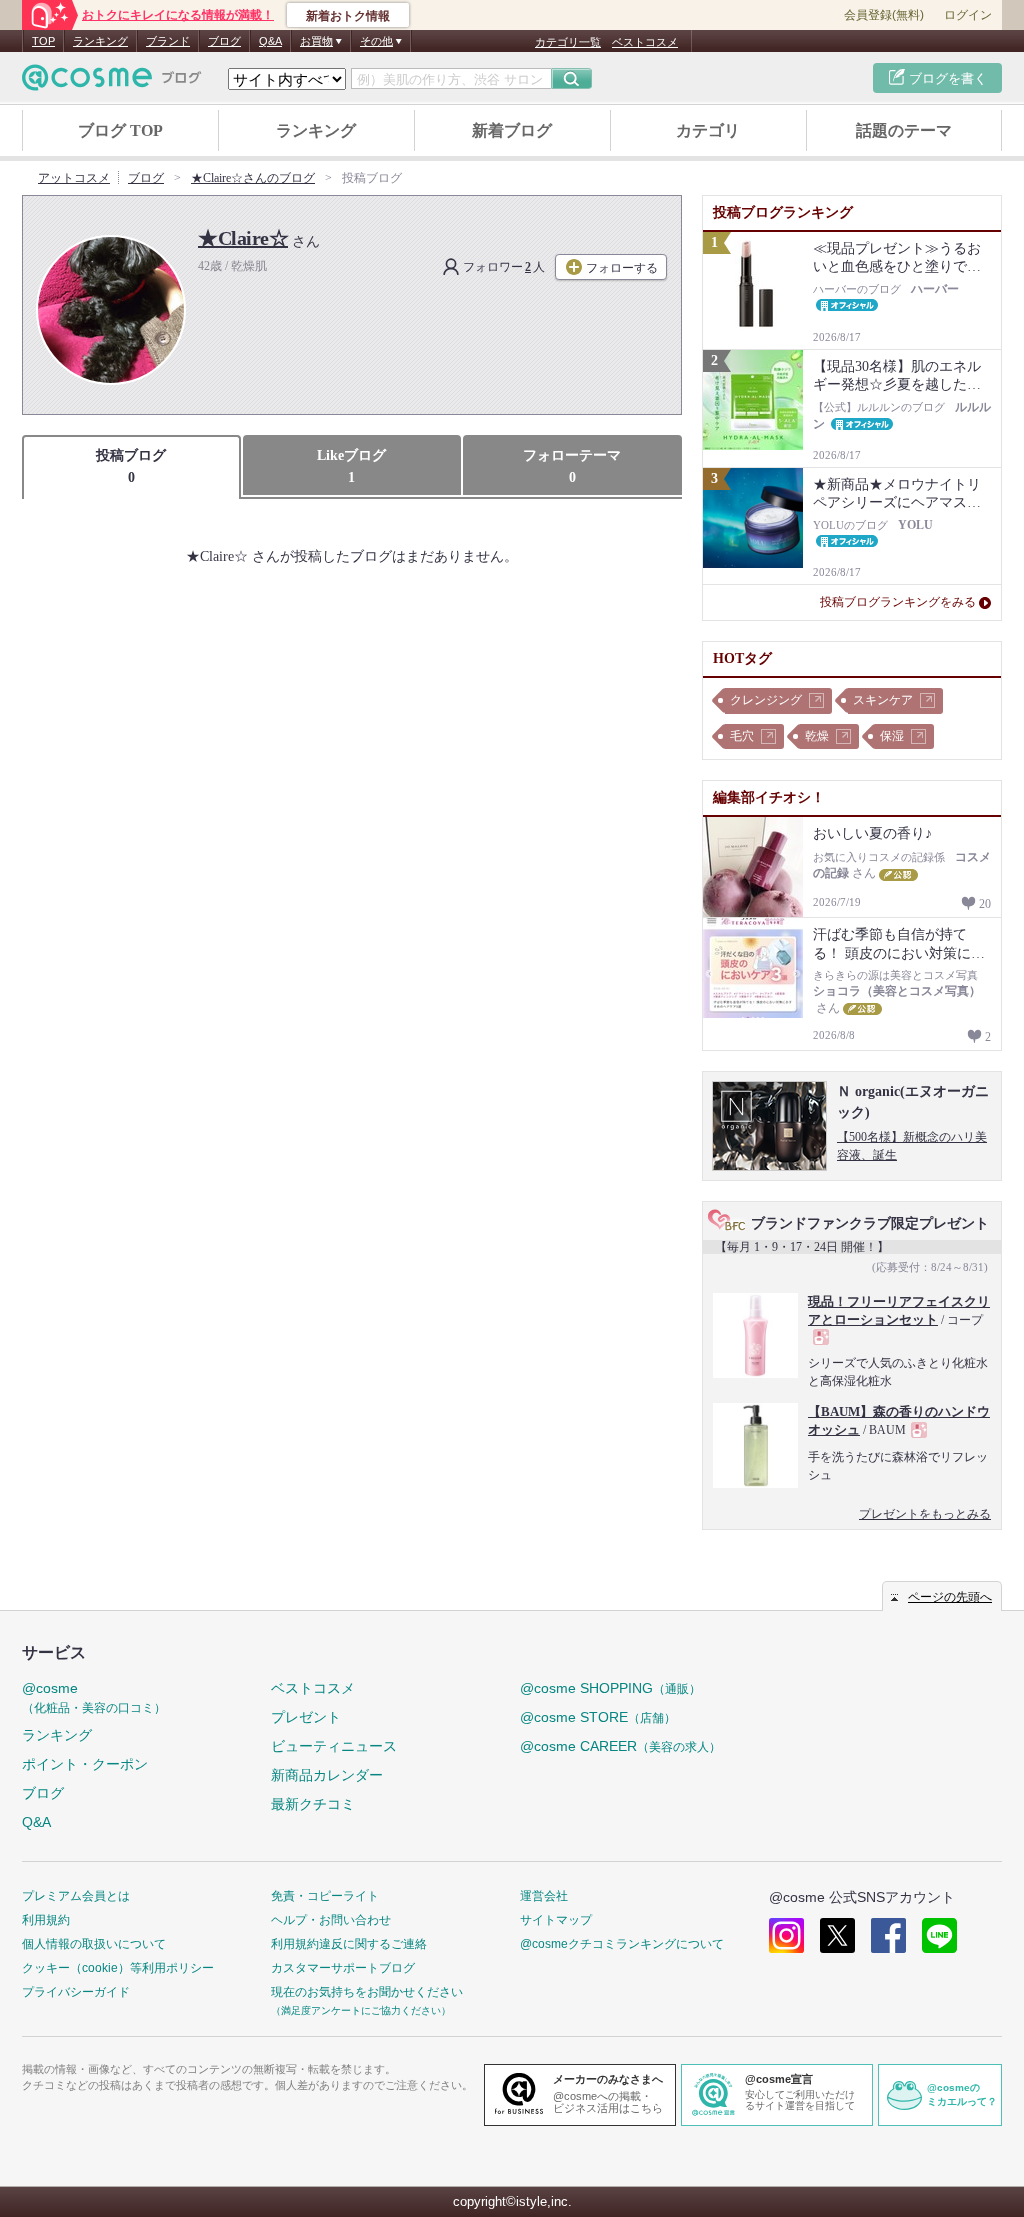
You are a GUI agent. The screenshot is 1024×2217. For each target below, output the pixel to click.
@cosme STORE (598, 1717)
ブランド (168, 41)
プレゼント (306, 1717)
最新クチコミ (313, 1804)
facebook (888, 1935)
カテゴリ (708, 130)
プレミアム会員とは (76, 1896)
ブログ (224, 41)
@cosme (94, 1697)
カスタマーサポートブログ (343, 1968)
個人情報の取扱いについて (94, 1944)
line (939, 1935)
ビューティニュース (334, 1746)
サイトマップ (556, 1920)
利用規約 (46, 1920)
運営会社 (544, 1896)
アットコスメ (74, 178)
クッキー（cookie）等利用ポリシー (118, 1968)
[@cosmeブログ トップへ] (112, 77)
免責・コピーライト (325, 1896)
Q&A (270, 41)
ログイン (968, 15)
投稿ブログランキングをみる (898, 602)
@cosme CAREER (620, 1746)
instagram (786, 1935)
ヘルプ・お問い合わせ (331, 1920)
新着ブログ (512, 130)
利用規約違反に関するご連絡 (349, 1944)
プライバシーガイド (76, 1992)
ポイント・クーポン (85, 1764)
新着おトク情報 (348, 16)
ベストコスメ (645, 42)
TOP (43, 41)
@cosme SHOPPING (610, 1688)
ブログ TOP (120, 130)
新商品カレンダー (327, 1775)
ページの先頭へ (950, 1597)
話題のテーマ (904, 130)
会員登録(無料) (884, 15)
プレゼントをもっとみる (925, 1514)
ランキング (100, 41)
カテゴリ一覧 (568, 42)
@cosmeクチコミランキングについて (622, 1944)
